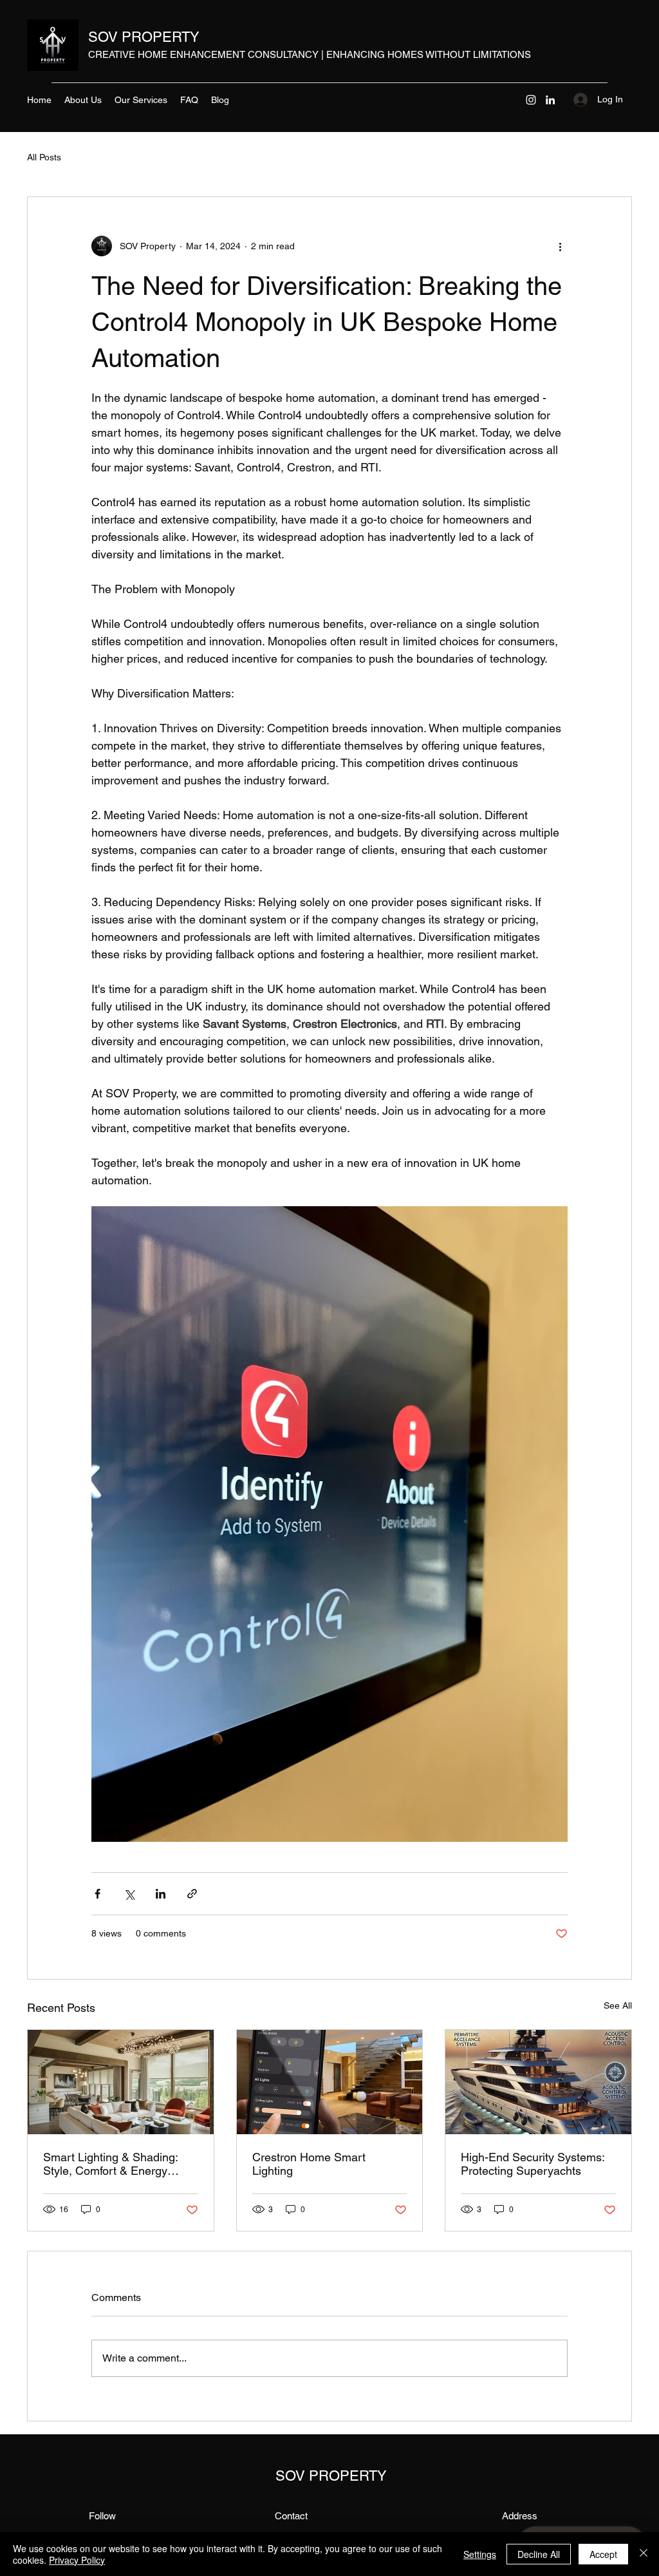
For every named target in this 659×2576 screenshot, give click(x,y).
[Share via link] (192, 1894)
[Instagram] (531, 100)
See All (618, 2005)
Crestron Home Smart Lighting (309, 2164)
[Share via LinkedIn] (161, 1894)
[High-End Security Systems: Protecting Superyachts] (538, 2082)
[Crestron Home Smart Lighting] (330, 2082)
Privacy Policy (77, 2560)
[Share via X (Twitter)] (129, 1894)
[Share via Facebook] (97, 1894)
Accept (603, 2554)
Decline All (539, 2554)
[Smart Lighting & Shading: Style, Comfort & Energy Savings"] (121, 2082)
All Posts (44, 157)
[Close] (644, 2554)
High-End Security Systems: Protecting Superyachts (533, 2164)
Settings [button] (480, 2554)
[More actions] (560, 246)
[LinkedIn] (550, 100)
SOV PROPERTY (144, 37)
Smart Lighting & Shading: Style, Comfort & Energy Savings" (110, 2164)
